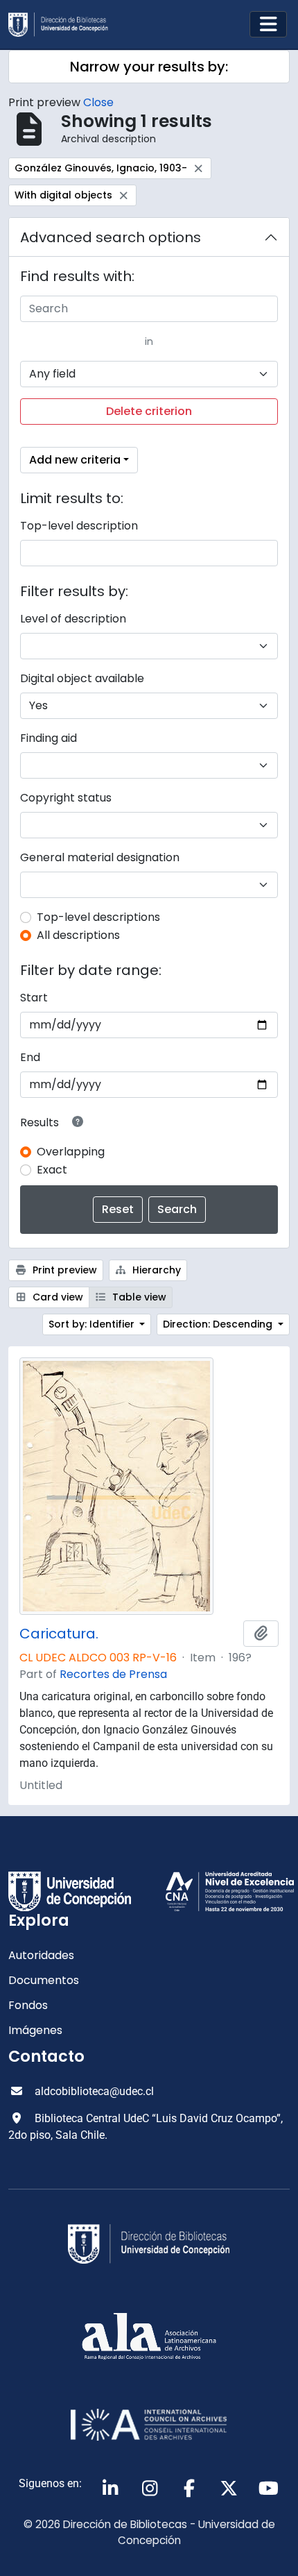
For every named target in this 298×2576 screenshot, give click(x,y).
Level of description (73, 619)
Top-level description (79, 526)
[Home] (64, 25)
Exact (52, 1170)
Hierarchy (155, 1270)
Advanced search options (111, 237)
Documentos (44, 1980)
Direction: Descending (219, 1324)
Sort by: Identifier (93, 1324)
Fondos (28, 2005)
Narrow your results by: (149, 67)
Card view (56, 1297)
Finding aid (49, 738)
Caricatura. (59, 1634)
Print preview (63, 1270)
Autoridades (41, 1955)
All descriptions (78, 935)
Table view (138, 1297)
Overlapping (71, 1152)
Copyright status (66, 798)
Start (34, 998)
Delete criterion (149, 411)
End (30, 1057)
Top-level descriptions (98, 917)
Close (98, 102)
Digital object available (82, 678)
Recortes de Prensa (113, 1674)
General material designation (100, 857)
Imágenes (35, 2030)
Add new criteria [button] (75, 460)
